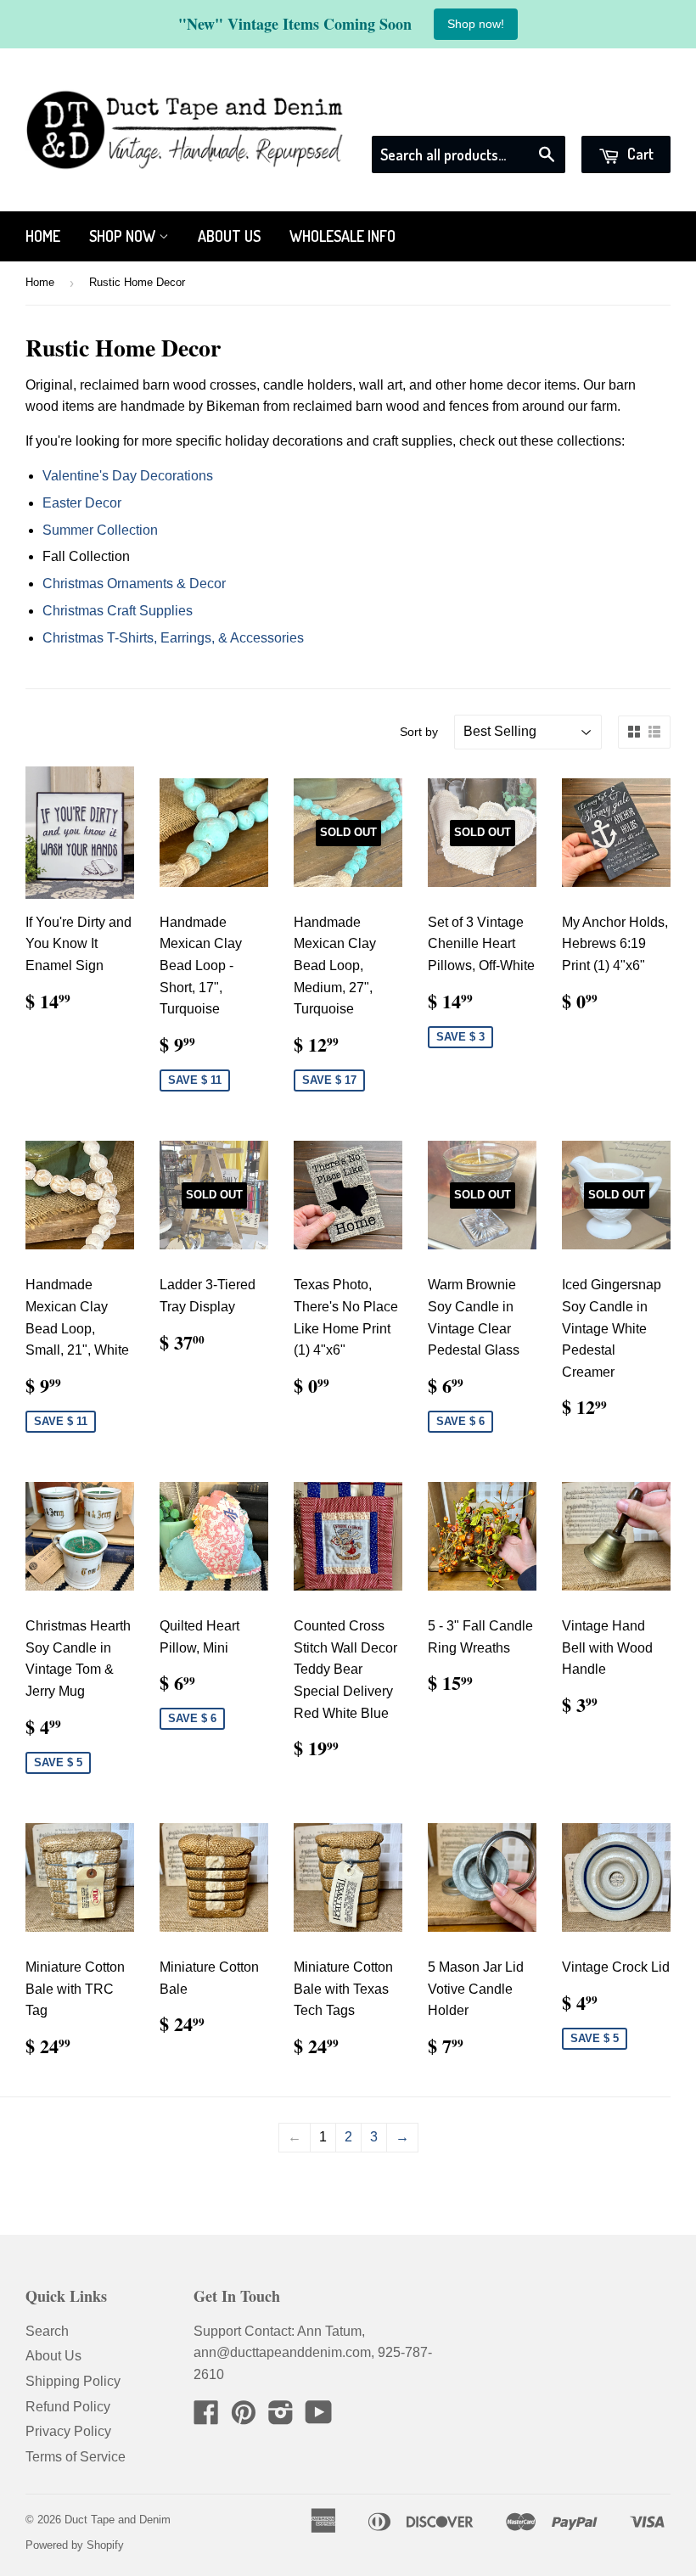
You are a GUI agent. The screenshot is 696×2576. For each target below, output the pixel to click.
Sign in (517, 114)
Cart (639, 154)
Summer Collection (100, 530)
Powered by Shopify (75, 2545)
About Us (229, 236)
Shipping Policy (73, 2381)
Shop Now (124, 236)
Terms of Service (76, 2457)
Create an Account (617, 114)
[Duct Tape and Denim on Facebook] (206, 2418)
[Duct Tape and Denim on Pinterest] (244, 2418)
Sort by (419, 732)
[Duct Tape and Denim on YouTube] (319, 2418)
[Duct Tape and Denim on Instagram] (281, 2418)
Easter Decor (82, 503)
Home (43, 236)
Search (47, 2331)
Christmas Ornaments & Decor (134, 584)
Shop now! (476, 24)
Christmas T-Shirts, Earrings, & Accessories (173, 638)
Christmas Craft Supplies (118, 611)
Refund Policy (68, 2407)
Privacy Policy (68, 2431)
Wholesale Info (342, 236)
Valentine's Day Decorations (128, 476)
